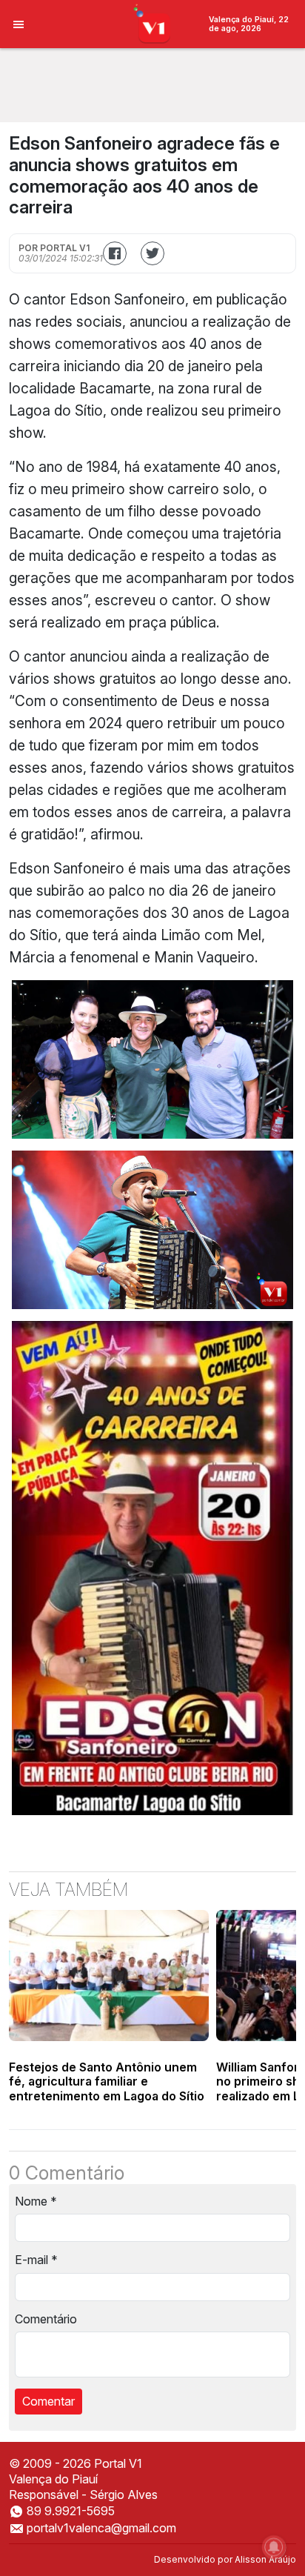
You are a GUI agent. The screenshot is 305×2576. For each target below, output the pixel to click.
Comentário (46, 2319)
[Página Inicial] (153, 23)
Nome (36, 2201)
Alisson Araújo (265, 2559)
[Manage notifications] (274, 2547)
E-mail (36, 2260)
